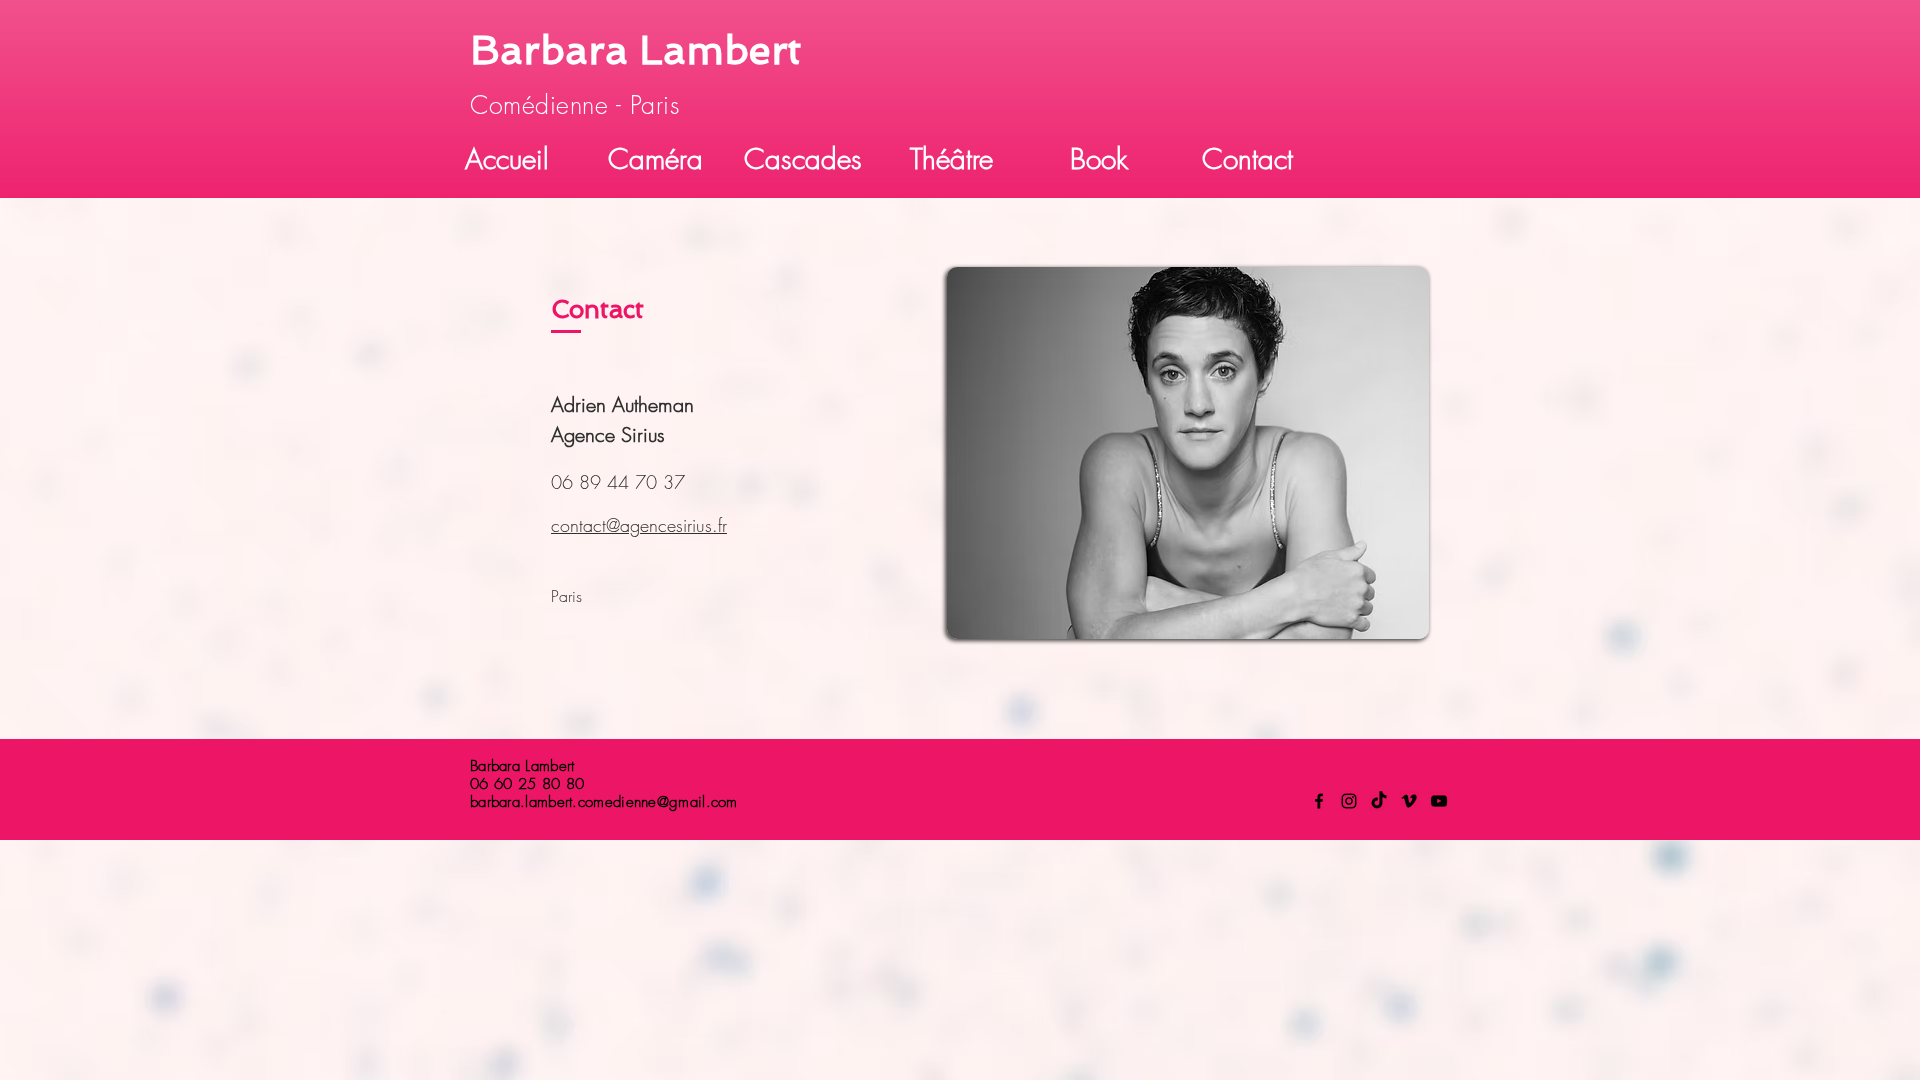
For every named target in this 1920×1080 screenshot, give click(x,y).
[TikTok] (1379, 801)
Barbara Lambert (635, 50)
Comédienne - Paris (579, 105)
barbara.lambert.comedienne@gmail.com (604, 802)
